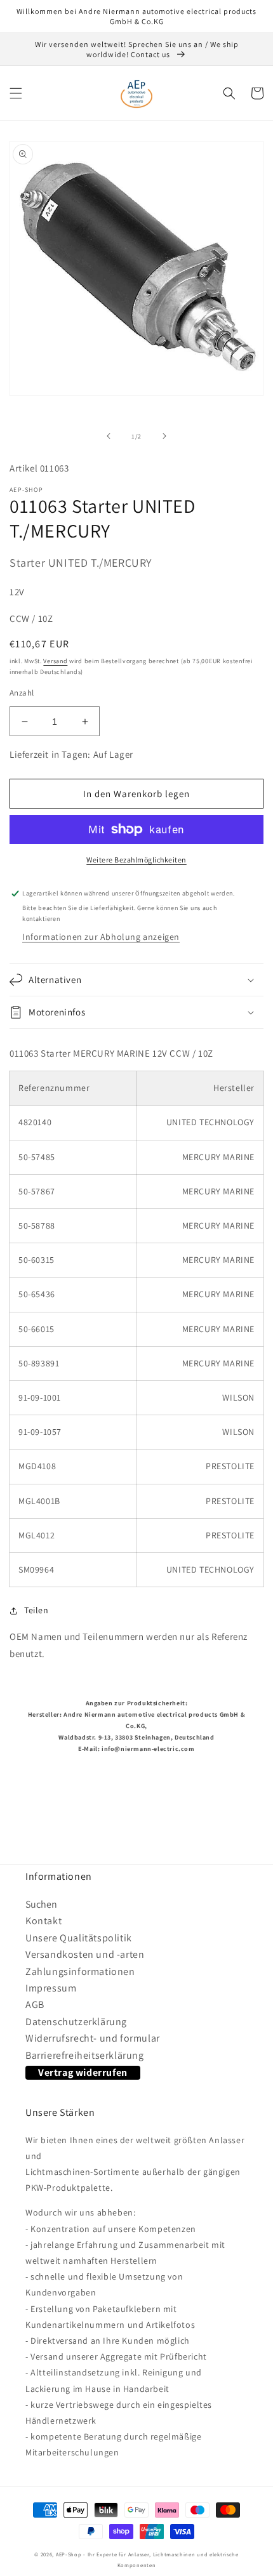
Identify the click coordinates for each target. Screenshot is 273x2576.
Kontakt (43, 1921)
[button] (16, 93)
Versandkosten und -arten (85, 1954)
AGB (35, 2005)
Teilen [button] (37, 1610)
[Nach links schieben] (109, 436)
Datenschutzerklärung (76, 2022)
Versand (55, 661)
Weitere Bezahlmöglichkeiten (136, 860)
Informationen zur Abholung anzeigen (101, 937)
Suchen (41, 1904)
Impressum (51, 1988)
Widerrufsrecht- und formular (93, 2038)
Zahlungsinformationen (80, 1972)
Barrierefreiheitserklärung (85, 2055)
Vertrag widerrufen (83, 2072)
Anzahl (22, 693)
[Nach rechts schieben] (164, 436)
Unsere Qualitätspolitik (79, 1938)
